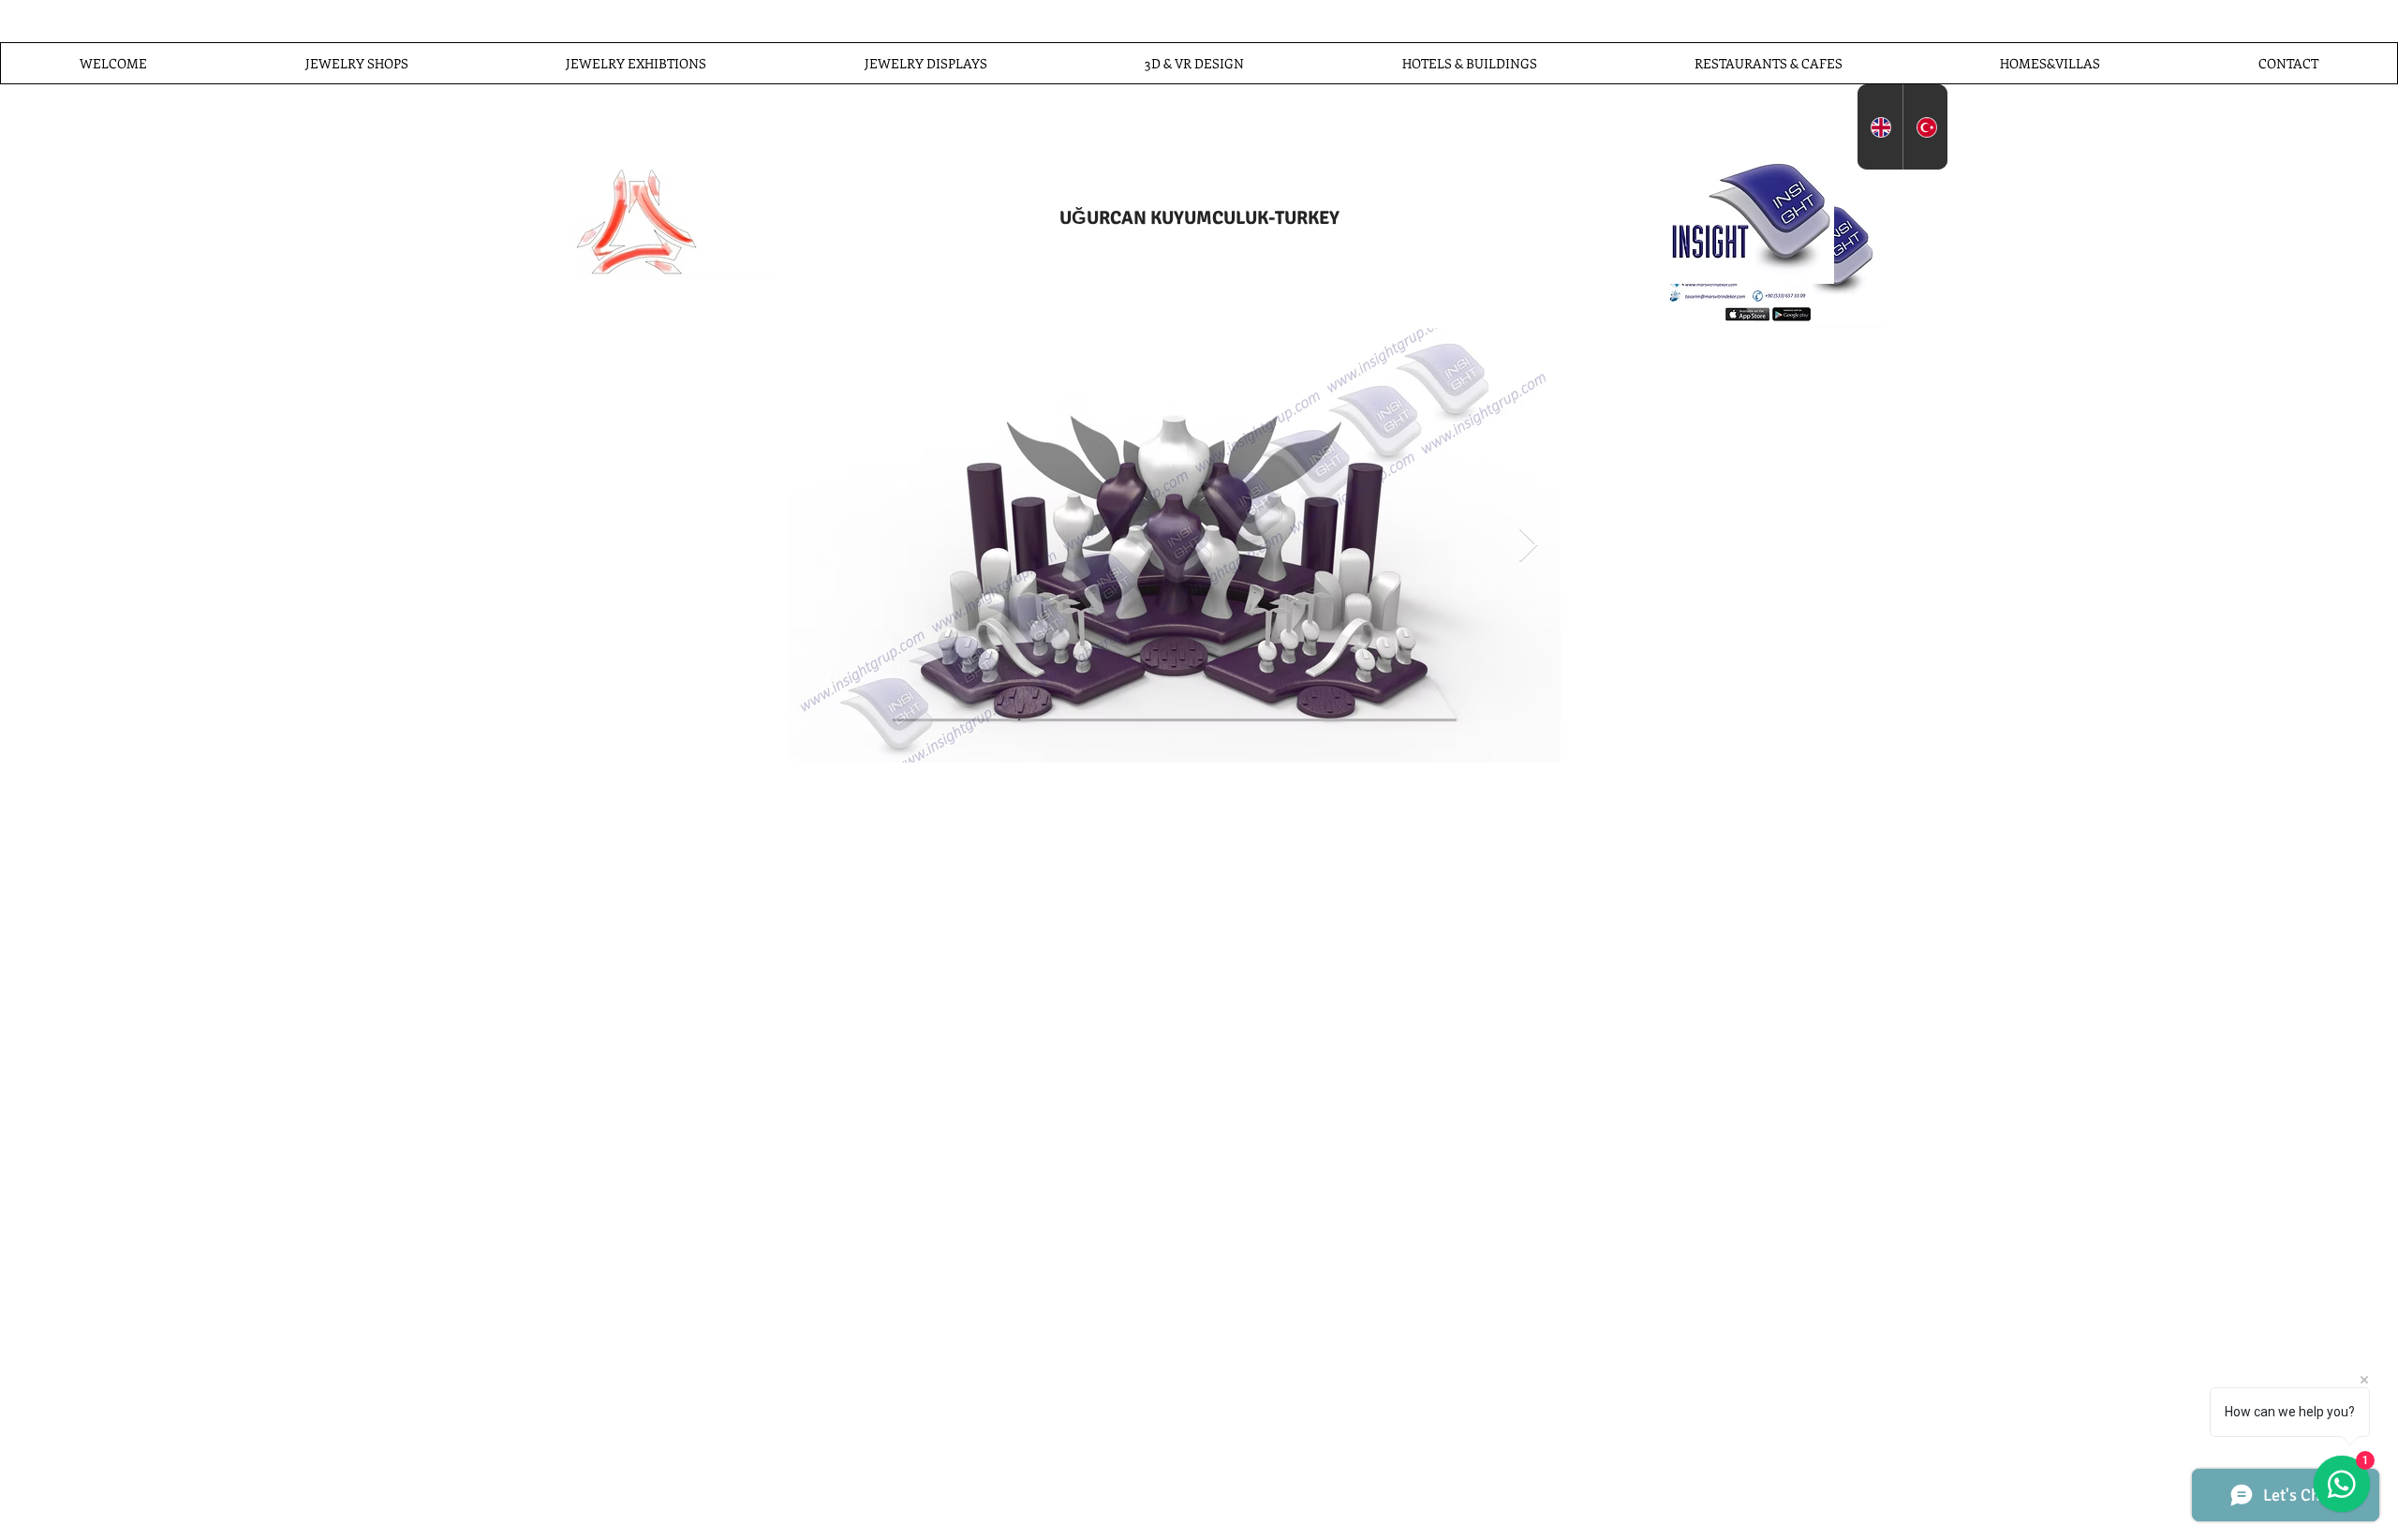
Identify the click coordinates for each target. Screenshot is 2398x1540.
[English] (1880, 127)
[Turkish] (1925, 127)
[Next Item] (1528, 546)
